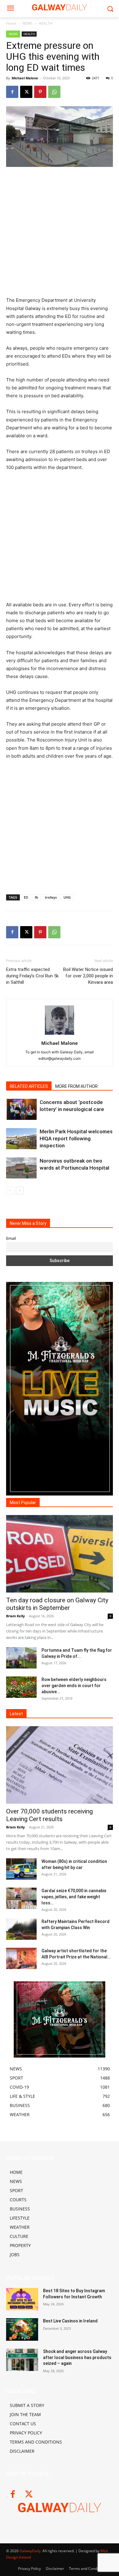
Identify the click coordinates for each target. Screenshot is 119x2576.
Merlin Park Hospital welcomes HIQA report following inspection (76, 1138)
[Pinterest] (40, 92)
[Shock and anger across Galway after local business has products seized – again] (22, 2360)
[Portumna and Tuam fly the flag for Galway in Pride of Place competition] (21, 1658)
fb (36, 897)
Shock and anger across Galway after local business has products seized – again (77, 2357)
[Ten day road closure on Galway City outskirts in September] (60, 1554)
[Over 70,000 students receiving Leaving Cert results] (60, 1765)
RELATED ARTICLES (29, 1086)
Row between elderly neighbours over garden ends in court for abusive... (74, 1686)
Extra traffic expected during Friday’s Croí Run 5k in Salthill (32, 976)
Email (11, 1238)
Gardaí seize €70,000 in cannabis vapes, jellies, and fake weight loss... (74, 1897)
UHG (67, 897)
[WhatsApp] (54, 92)
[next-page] (20, 1191)
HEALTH (45, 23)
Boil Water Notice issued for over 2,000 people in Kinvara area (88, 976)
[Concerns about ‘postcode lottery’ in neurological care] (21, 1109)
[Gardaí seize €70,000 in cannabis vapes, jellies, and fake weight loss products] (21, 1898)
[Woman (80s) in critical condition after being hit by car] (21, 1869)
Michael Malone (25, 78)
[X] (26, 92)
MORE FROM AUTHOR (76, 1086)
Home (11, 23)
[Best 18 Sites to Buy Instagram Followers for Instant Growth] (22, 2299)
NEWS (27, 23)
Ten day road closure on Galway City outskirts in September (57, 1604)
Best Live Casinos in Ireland (70, 2321)
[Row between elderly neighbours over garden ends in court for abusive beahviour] (21, 1687)
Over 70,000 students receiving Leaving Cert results (49, 1815)
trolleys (51, 897)
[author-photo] (60, 1035)
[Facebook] (12, 92)
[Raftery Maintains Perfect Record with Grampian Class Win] (21, 1929)
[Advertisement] (60, 234)
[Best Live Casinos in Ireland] (22, 2329)
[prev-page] (10, 1191)
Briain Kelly (15, 1616)
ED (26, 897)
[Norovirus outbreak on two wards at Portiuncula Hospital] (21, 1168)
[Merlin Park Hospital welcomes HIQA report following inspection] (21, 1139)
